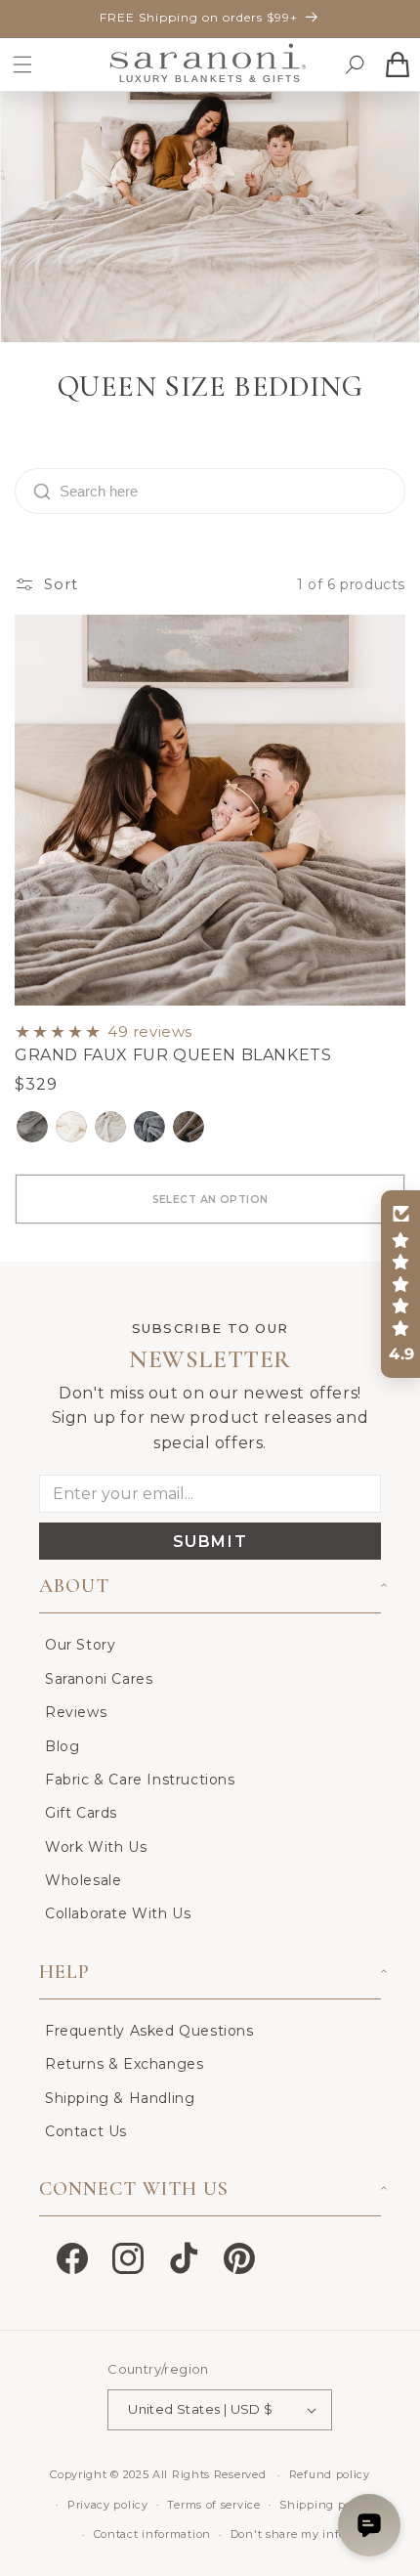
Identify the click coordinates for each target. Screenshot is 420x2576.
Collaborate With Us (118, 1913)
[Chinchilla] (149, 1127)
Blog (62, 1746)
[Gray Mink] (32, 1127)
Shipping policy (326, 2505)
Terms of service (213, 2505)
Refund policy (330, 2474)
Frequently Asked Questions (149, 2031)
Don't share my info (288, 2534)
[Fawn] (110, 1127)
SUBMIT (210, 1542)
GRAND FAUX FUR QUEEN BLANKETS (173, 1055)
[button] (22, 64)
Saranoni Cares (99, 1679)
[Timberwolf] (189, 1127)
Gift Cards (81, 1813)
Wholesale (83, 1880)
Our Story (80, 1645)
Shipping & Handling (120, 2098)
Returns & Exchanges (124, 2064)
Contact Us (86, 2131)
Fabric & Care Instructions (140, 1780)
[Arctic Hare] (71, 1127)
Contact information (152, 2534)
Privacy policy (108, 2505)
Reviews (76, 1712)
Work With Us (96, 1847)
